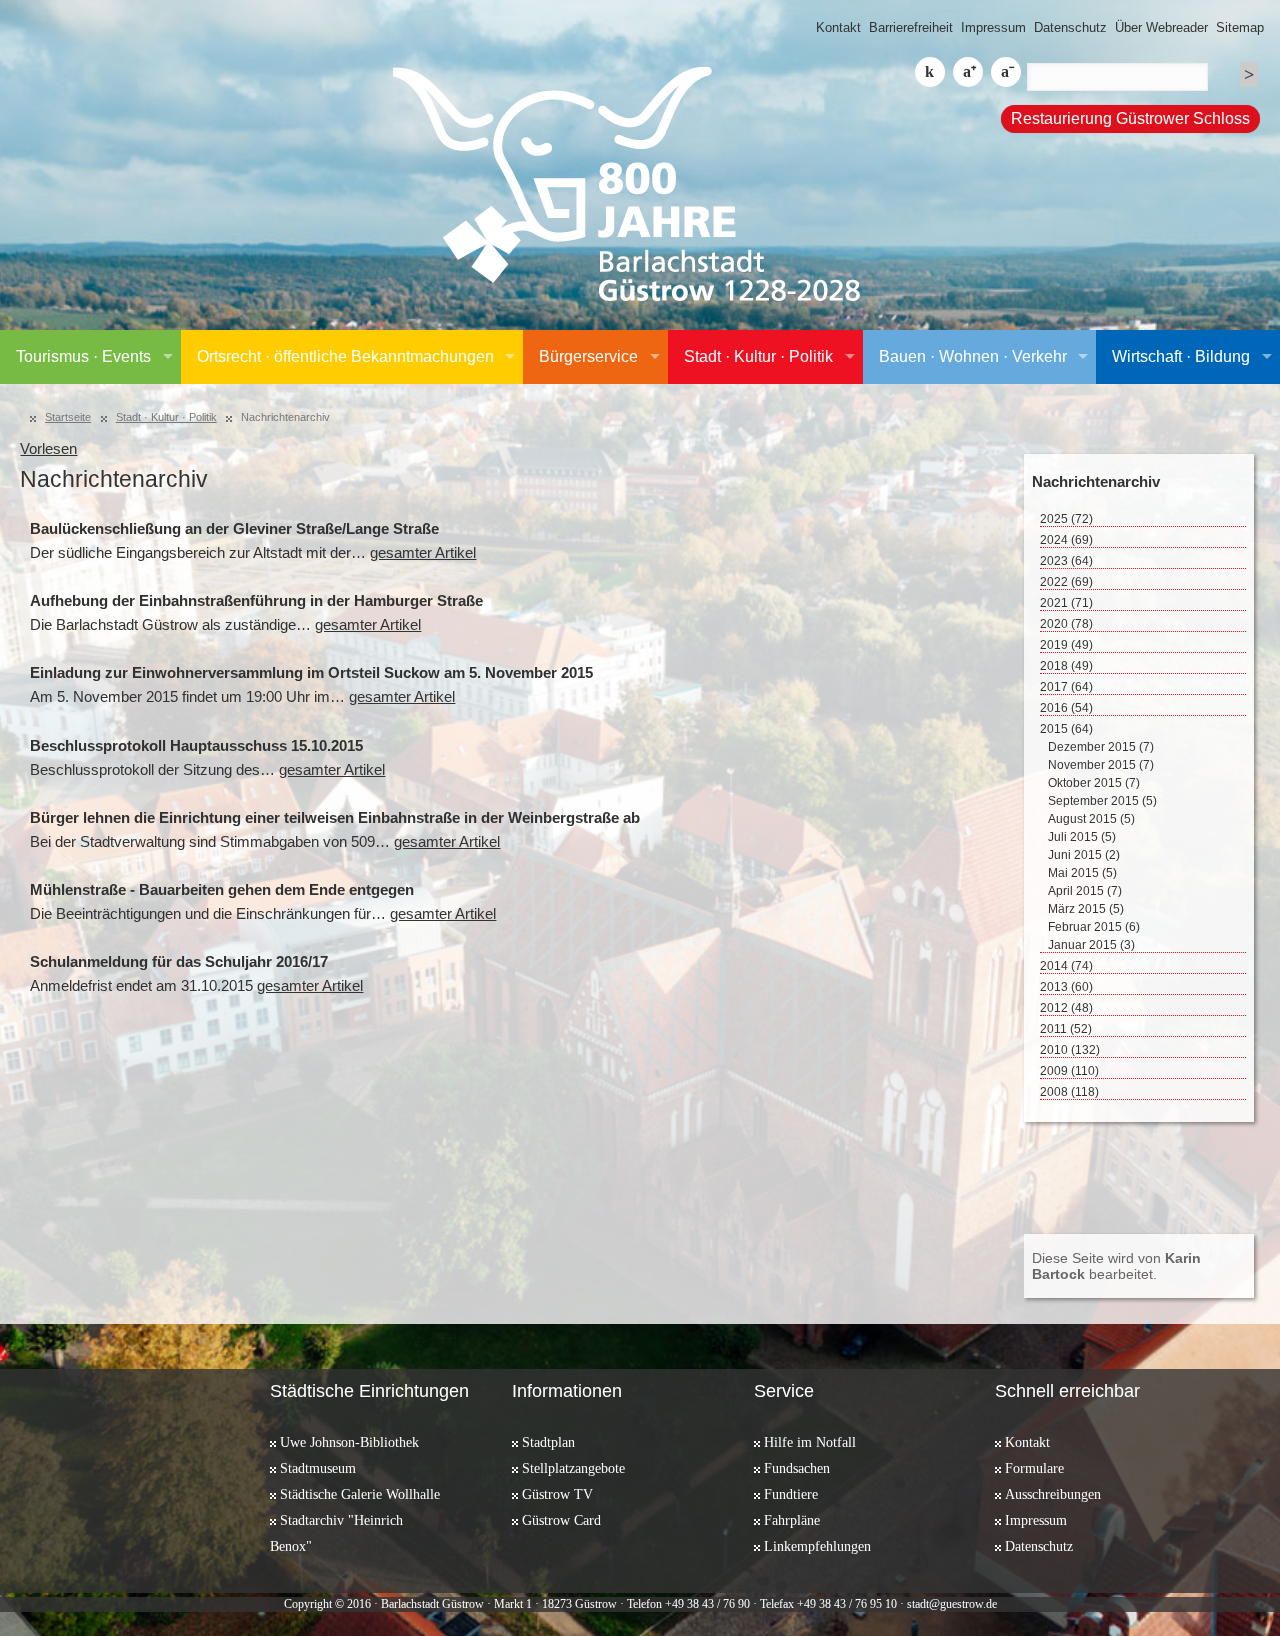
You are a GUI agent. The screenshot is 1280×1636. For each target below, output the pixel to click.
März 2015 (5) (1086, 909)
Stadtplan (548, 1442)
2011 (1066, 1029)
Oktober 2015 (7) (1094, 783)
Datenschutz (1070, 27)
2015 (1066, 729)
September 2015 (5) (1102, 801)
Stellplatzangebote (573, 1468)
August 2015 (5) (1091, 819)
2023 (1066, 561)
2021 (1066, 603)
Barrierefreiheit (911, 27)
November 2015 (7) (1101, 765)
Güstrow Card (561, 1520)
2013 (1066, 987)
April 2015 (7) (1085, 891)
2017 (1066, 687)
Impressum (993, 27)
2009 (1069, 1071)
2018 (1066, 666)
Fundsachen (797, 1468)
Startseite (68, 417)
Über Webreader (1161, 27)
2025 (1066, 519)
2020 (1066, 624)
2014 (1066, 966)
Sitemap (1240, 27)
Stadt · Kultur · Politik (758, 356)
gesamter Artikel (423, 553)
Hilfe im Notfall (810, 1442)
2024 (1066, 540)
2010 (1070, 1050)
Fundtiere (791, 1494)
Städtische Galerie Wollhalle (360, 1494)
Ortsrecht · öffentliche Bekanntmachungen (345, 356)
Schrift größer (968, 72)
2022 (1066, 582)
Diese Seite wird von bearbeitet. (1116, 1266)
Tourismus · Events (83, 356)
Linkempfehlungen (817, 1546)
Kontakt (838, 27)
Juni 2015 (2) (1084, 855)
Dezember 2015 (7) (1101, 747)
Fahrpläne (792, 1520)
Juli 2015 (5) (1082, 837)
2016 (1066, 708)
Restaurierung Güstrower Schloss (1130, 118)
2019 (1066, 645)
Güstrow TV (557, 1494)
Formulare (1034, 1468)
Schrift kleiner (1006, 72)
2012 (1066, 1008)
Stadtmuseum (318, 1468)
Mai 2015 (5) (1082, 873)
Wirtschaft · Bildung (1181, 356)
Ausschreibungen (1053, 1494)
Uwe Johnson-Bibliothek (349, 1442)
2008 (1069, 1092)
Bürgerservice (588, 356)
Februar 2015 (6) (1094, 927)
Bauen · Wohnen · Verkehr (973, 356)
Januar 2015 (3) (1091, 945)
